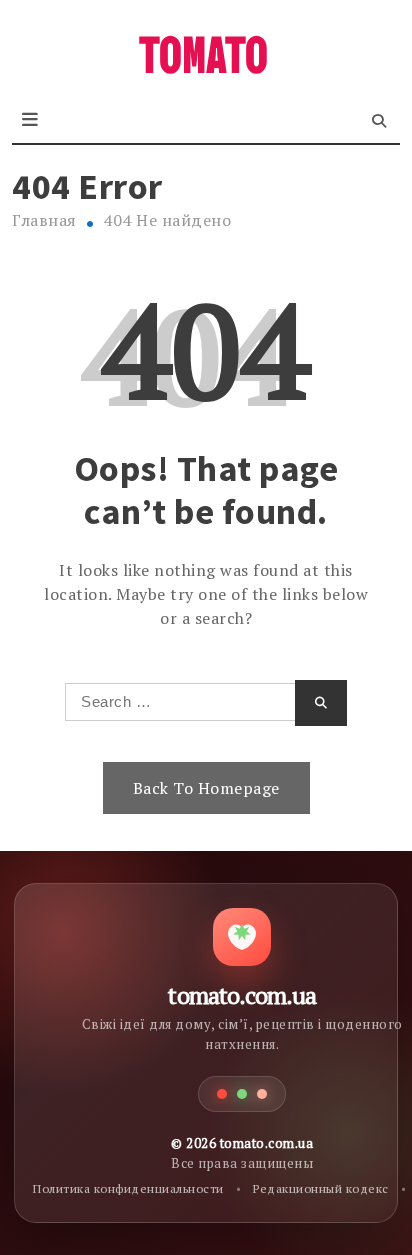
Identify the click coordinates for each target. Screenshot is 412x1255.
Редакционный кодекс (321, 1188)
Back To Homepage (206, 788)
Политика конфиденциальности (128, 1188)
